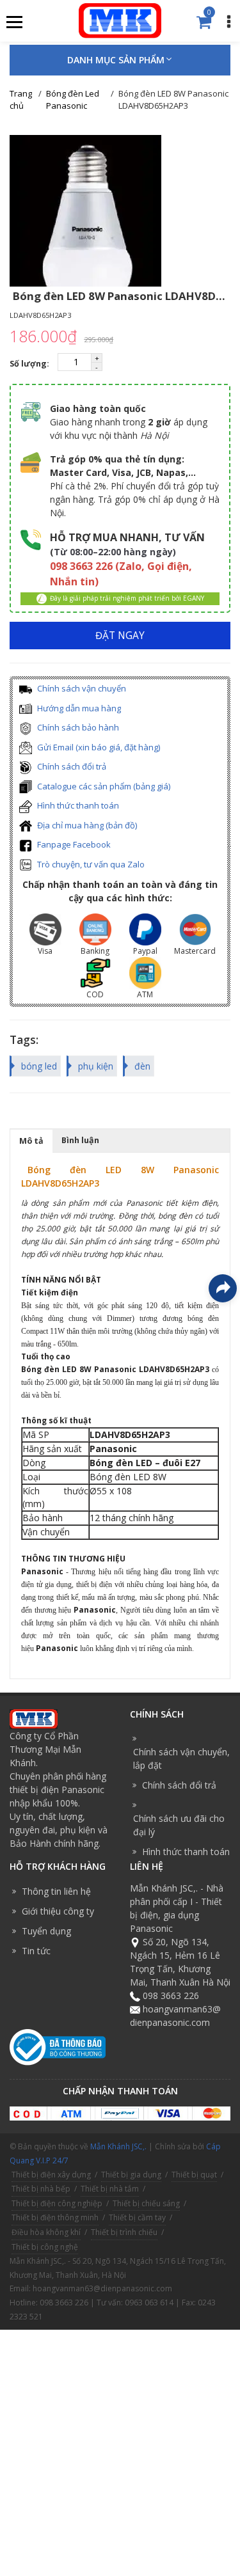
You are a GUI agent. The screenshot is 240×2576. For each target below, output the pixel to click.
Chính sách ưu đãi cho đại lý (179, 1825)
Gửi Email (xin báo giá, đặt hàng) (98, 747)
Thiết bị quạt (194, 2175)
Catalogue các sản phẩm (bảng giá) (103, 786)
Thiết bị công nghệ (45, 2247)
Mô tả (31, 1141)
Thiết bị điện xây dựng (51, 2175)
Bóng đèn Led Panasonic (73, 100)
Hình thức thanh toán (77, 805)
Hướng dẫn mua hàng (78, 708)
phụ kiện (96, 1066)
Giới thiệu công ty (58, 1911)
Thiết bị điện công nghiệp (57, 2203)
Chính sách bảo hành (77, 727)
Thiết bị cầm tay (137, 2217)
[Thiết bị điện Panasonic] (120, 20)
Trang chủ (21, 100)
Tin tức (36, 1951)
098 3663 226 (171, 1995)
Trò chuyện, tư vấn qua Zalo (90, 864)
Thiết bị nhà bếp (41, 2189)
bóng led (39, 1066)
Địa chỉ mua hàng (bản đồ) (86, 825)
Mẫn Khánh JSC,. (118, 2146)
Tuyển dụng (46, 1931)
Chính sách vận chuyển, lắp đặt (181, 1758)
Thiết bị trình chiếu (124, 2232)
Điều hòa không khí (46, 2232)
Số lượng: (30, 364)
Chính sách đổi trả (71, 766)
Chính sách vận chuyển (81, 688)
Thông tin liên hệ (56, 1891)
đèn (142, 1066)
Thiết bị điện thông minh (55, 2217)
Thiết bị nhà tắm (110, 2189)
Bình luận (80, 1140)
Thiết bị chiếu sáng (146, 2203)
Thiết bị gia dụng (131, 2175)
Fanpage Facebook (73, 844)
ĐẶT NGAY (120, 636)
